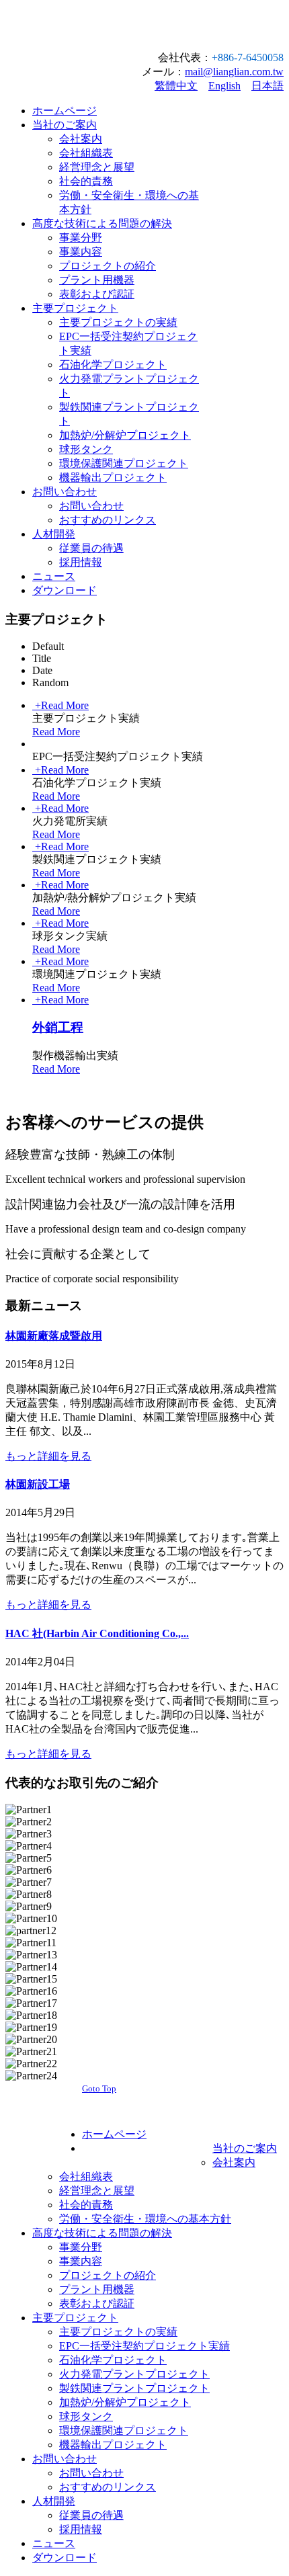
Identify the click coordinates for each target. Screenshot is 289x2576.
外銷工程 (58, 1027)
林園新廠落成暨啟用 (54, 1336)
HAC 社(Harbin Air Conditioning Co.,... (97, 1633)
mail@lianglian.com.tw (234, 72)
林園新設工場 (38, 1484)
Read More (56, 732)
